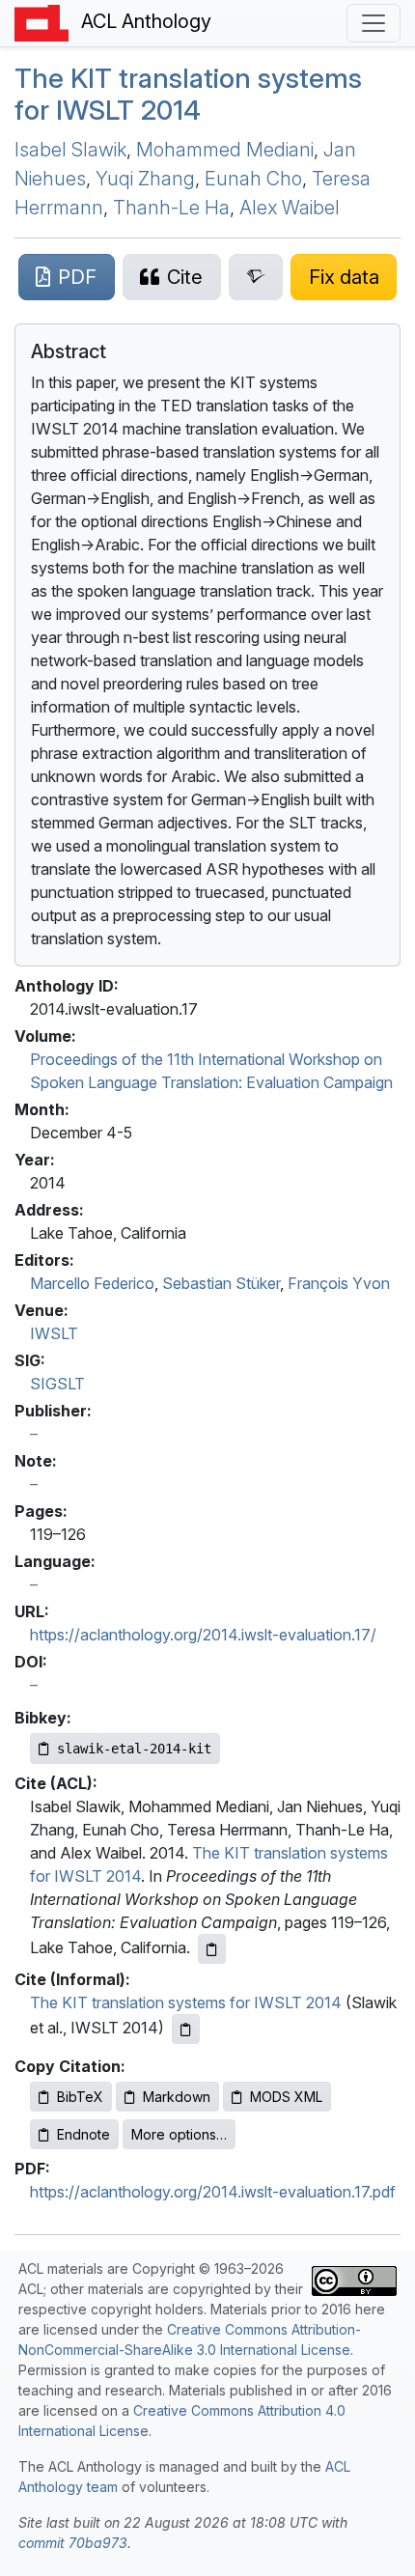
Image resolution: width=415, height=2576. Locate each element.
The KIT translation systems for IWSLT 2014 (186, 2002)
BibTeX (80, 2097)
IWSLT (54, 1333)
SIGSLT (57, 1384)
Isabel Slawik (70, 150)
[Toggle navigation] (373, 23)
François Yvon (339, 1283)
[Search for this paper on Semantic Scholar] (256, 277)
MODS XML (286, 2097)
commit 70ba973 (73, 2543)
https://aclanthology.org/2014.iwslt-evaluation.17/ (203, 1635)
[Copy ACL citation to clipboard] (212, 1949)
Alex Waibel (290, 208)
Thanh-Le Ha (171, 208)
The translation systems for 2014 (188, 95)
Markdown (177, 2097)
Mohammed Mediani (225, 150)
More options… (179, 2134)
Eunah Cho (253, 179)
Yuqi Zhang (145, 179)
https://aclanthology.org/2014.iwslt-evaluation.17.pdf (213, 2192)
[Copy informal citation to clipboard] (186, 2029)
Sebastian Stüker (221, 1283)
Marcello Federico (92, 1283)
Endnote (83, 2134)
